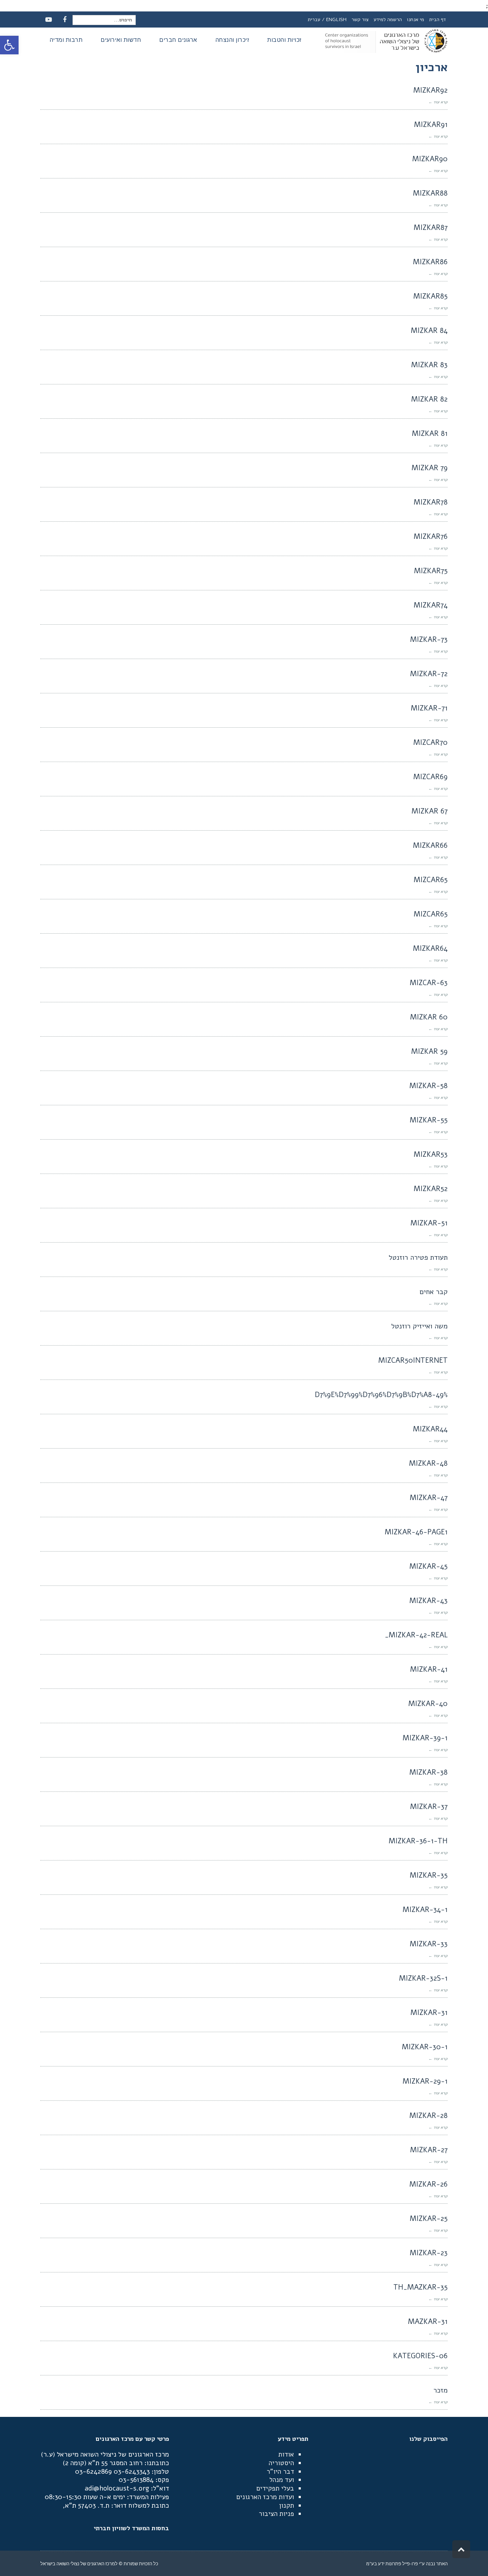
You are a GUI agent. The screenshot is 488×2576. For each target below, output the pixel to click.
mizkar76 (431, 537)
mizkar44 (430, 1429)
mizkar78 (431, 502)
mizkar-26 (429, 2184)
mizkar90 (430, 159)
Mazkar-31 (428, 2322)
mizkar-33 (429, 1944)
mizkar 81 (430, 434)
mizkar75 (431, 571)
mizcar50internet (413, 1360)
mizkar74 (431, 605)
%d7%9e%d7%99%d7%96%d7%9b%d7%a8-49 (381, 1395)
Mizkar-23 (429, 2253)
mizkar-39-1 (425, 1738)
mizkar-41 (429, 1669)
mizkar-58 (429, 1086)
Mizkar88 (430, 193)
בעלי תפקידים (275, 2488)
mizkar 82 (429, 399)
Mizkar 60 (429, 1017)
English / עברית (327, 19)
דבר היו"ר (280, 2472)
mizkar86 (430, 262)
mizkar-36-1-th (418, 1841)
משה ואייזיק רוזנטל (419, 1326)
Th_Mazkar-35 (420, 2287)
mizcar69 (430, 777)
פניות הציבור (276, 2514)
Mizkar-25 (429, 2219)
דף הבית (437, 19)
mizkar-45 (429, 1566)
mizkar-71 (429, 708)
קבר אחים (434, 1292)
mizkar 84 (429, 331)
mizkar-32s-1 (423, 1978)
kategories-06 (420, 2356)
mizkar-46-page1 (416, 1532)
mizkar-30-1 (425, 2047)
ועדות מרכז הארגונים (265, 2497)
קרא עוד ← (438, 102)
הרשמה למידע (388, 19)
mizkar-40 (428, 1704)
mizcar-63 (429, 983)
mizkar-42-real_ (416, 1635)
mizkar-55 (429, 1120)
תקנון (287, 2506)
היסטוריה (281, 2463)
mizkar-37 (429, 1807)
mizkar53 (431, 1154)
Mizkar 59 (429, 1051)
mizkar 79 (430, 468)
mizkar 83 (429, 365)
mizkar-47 (429, 1498)
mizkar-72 (429, 674)
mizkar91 (431, 125)
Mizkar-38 (429, 1772)
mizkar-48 (428, 1463)
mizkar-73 (429, 640)
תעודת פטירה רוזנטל (418, 1257)
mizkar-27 (429, 2150)
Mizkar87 (431, 228)
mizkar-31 (429, 2013)
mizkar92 (430, 90)
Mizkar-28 (429, 2116)
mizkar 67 (430, 811)
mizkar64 (430, 948)
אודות (286, 2454)
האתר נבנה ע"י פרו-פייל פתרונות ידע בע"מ (407, 2563)
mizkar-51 (429, 1223)
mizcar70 (430, 743)
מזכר (440, 2390)
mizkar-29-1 (425, 2081)
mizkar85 (430, 296)
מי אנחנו (415, 19)
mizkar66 (430, 845)
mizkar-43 (429, 1601)
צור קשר (360, 19)
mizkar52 (431, 1189)
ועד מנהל (282, 2480)
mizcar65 (431, 880)
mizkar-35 (429, 1875)
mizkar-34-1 (425, 1910)
